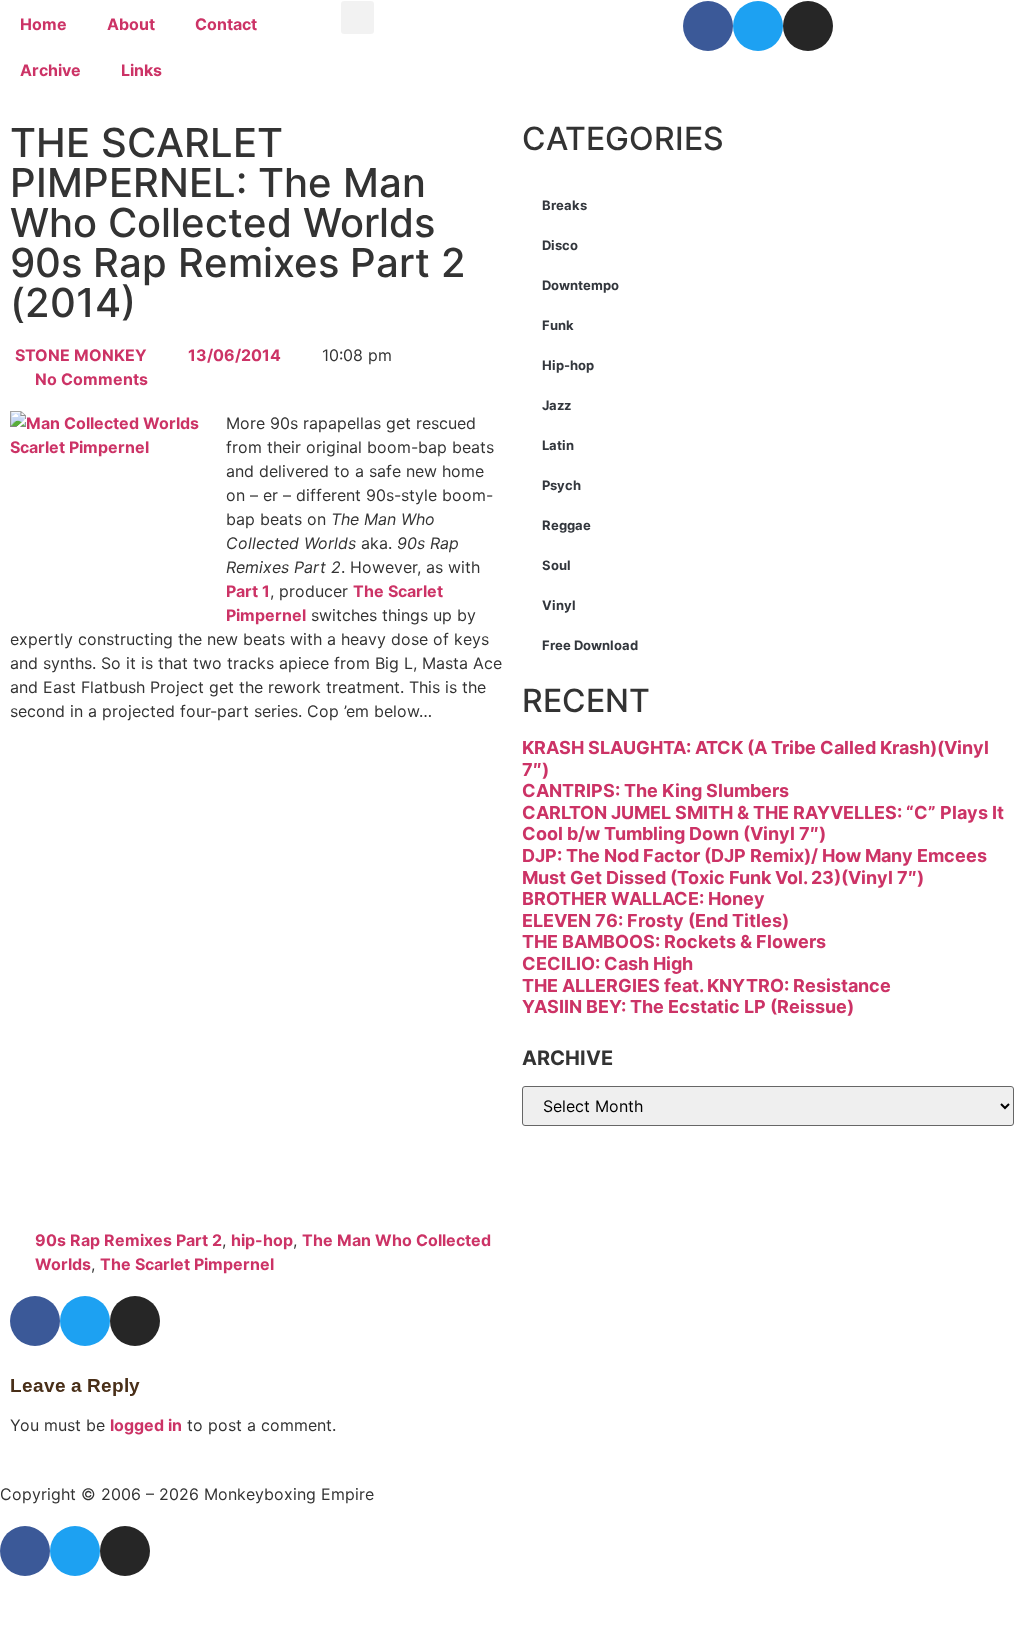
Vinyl (559, 605)
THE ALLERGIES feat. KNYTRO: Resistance (706, 985)
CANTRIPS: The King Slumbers (655, 790)
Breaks (564, 205)
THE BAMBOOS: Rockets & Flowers (674, 941)
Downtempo (580, 285)
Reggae (566, 525)
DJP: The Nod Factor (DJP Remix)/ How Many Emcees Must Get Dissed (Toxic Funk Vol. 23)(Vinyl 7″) (754, 866)
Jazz (556, 405)
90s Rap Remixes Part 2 (128, 1240)
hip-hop (262, 1240)
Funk (558, 325)
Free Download (590, 645)
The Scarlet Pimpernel (187, 1264)
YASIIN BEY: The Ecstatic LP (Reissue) (688, 1006)
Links (141, 70)
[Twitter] (758, 26)
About (131, 24)
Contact (226, 24)
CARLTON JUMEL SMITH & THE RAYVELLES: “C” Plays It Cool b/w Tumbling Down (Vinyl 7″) (763, 823)
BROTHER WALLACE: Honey (643, 898)
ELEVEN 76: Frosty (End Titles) (655, 920)
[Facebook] (708, 26)
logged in (146, 1425)
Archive (50, 70)
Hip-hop (568, 365)
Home (43, 24)
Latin (558, 445)
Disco (560, 245)
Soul (556, 565)
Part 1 (248, 591)
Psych (561, 485)
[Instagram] (808, 26)
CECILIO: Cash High (607, 963)
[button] (357, 17)
